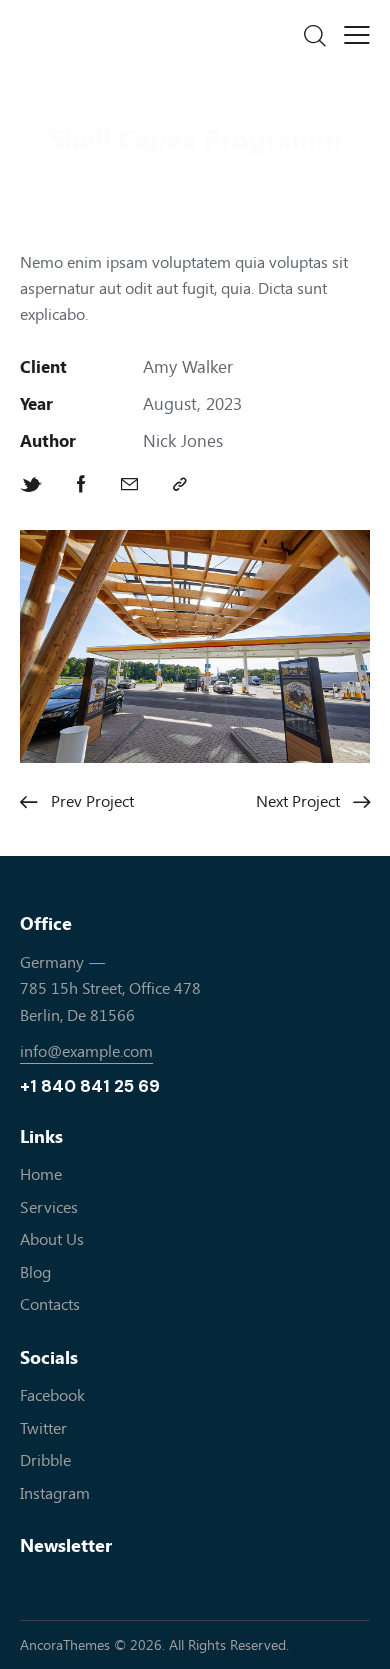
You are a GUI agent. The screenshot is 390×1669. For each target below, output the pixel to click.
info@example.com (86, 1051)
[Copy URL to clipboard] (180, 484)
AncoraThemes (65, 1645)
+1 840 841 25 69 (90, 1086)
